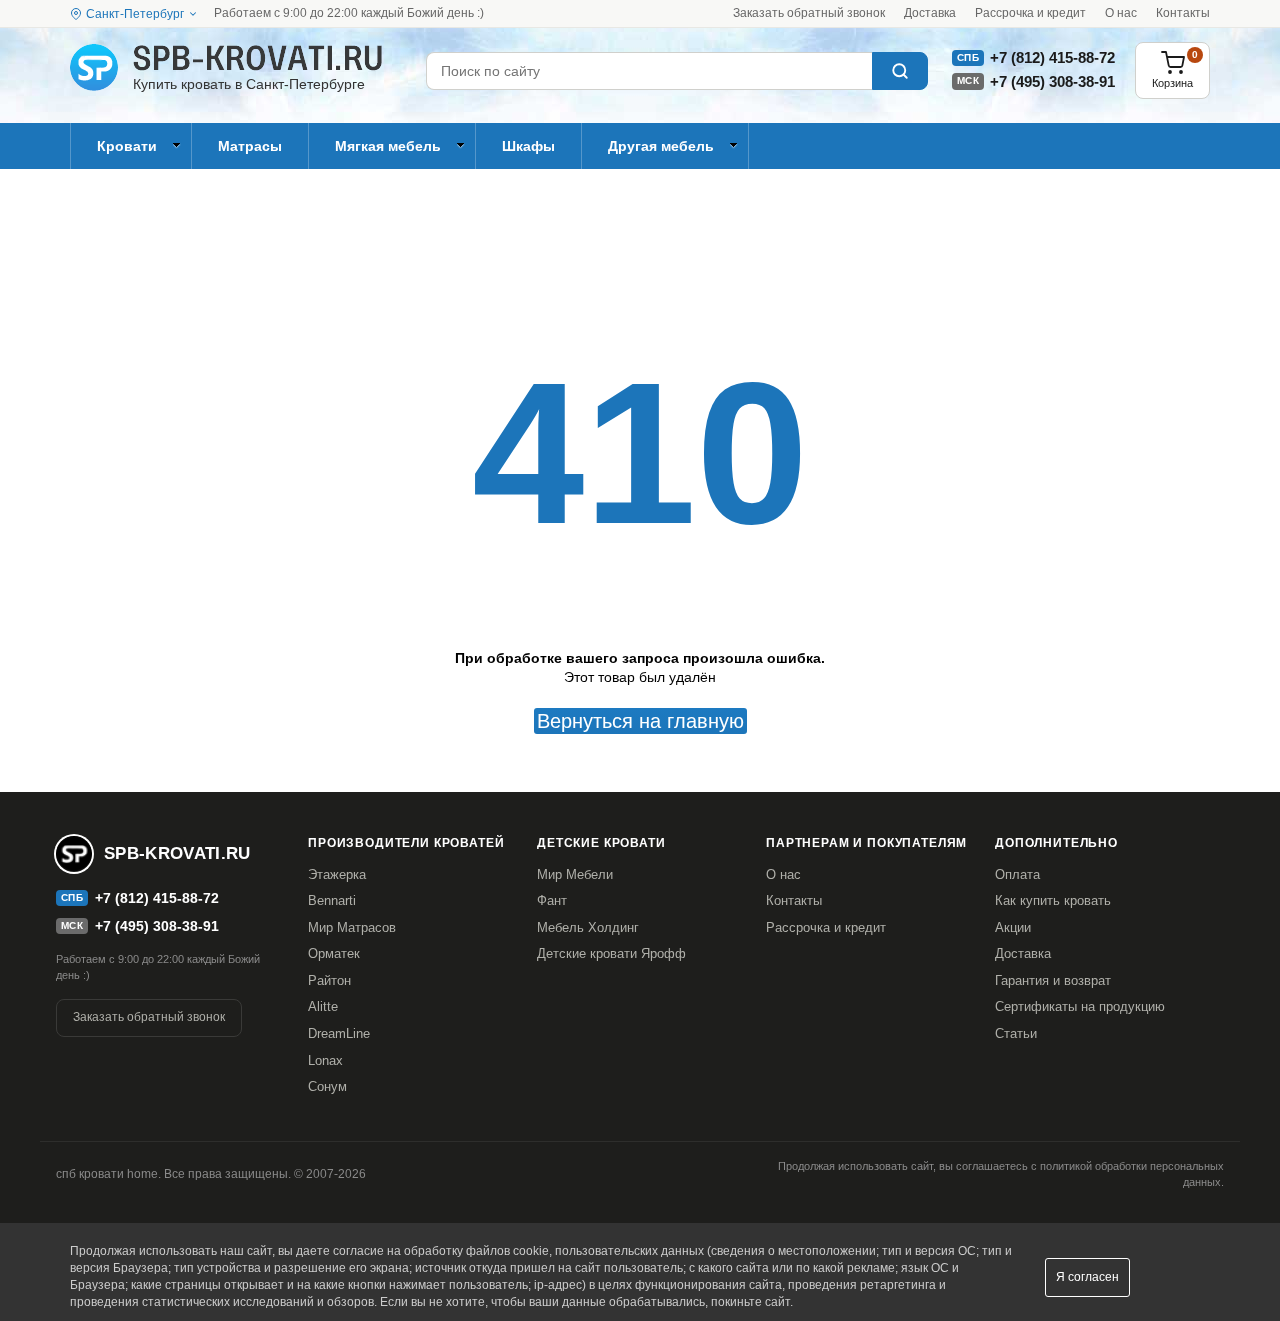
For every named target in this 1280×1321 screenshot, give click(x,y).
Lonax (325, 1060)
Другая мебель (661, 146)
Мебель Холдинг (588, 927)
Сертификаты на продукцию (1080, 1006)
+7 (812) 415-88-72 (1052, 57)
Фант (552, 900)
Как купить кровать (1053, 900)
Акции (1013, 927)
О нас (1121, 13)
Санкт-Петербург (135, 14)
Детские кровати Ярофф (611, 953)
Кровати (127, 146)
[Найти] (900, 71)
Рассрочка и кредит (1030, 13)
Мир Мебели (575, 874)
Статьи (1016, 1033)
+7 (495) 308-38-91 (1052, 81)
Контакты (1183, 13)
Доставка (930, 13)
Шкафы (528, 146)
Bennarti (332, 900)
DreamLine (339, 1033)
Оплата (1017, 874)
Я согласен (1087, 1277)
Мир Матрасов (352, 927)
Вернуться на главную (640, 721)
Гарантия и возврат (1053, 980)
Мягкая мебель (388, 146)
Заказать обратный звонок (809, 13)
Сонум (327, 1086)
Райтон (329, 980)
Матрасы (250, 146)
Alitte (323, 1006)
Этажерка (337, 874)
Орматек (334, 953)
